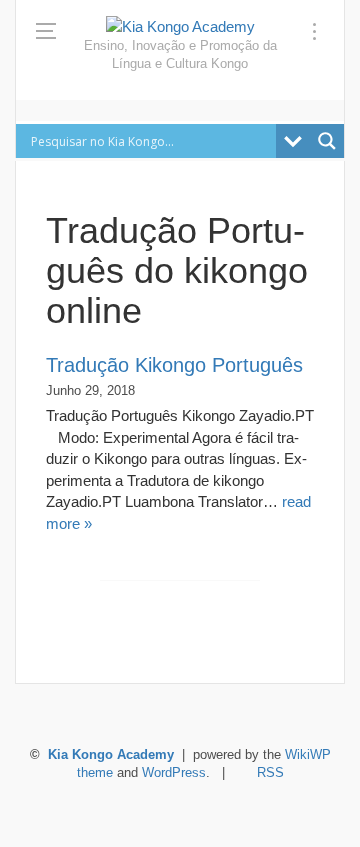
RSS (270, 773)
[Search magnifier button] (327, 141)
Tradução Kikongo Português (174, 365)
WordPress (174, 773)
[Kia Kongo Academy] (180, 26)
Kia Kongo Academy (111, 755)
